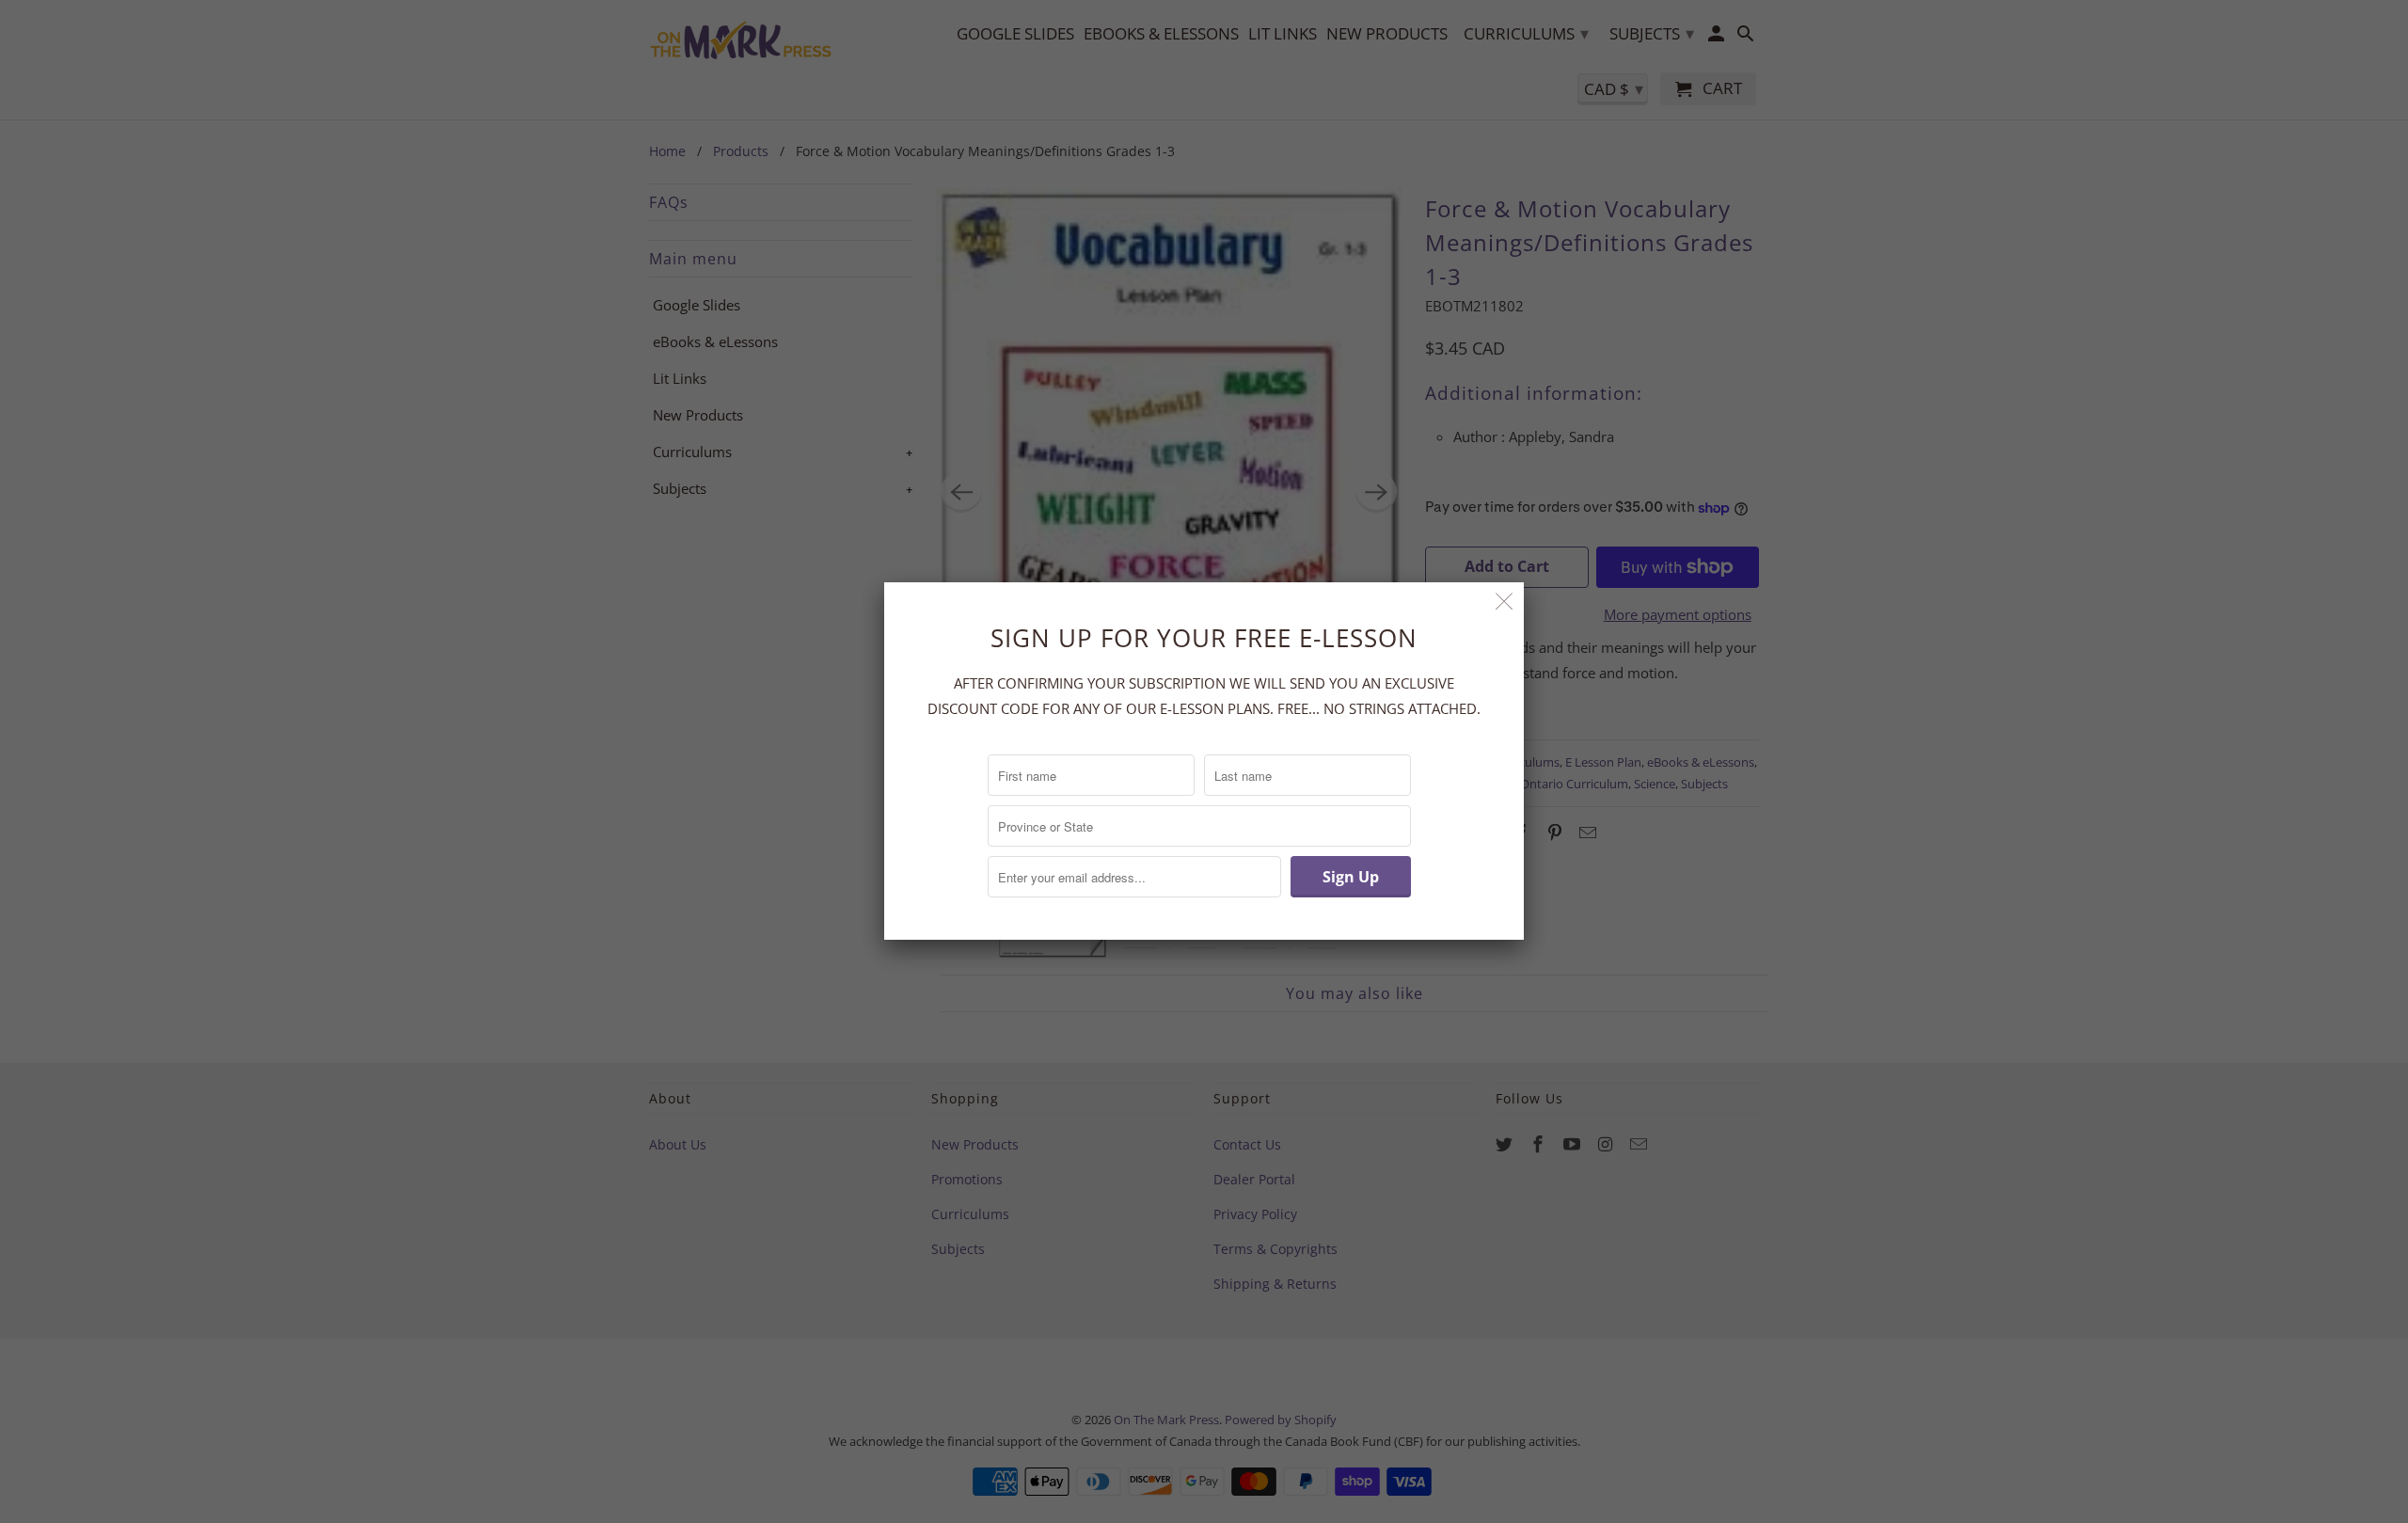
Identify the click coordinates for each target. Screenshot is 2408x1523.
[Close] (1505, 602)
